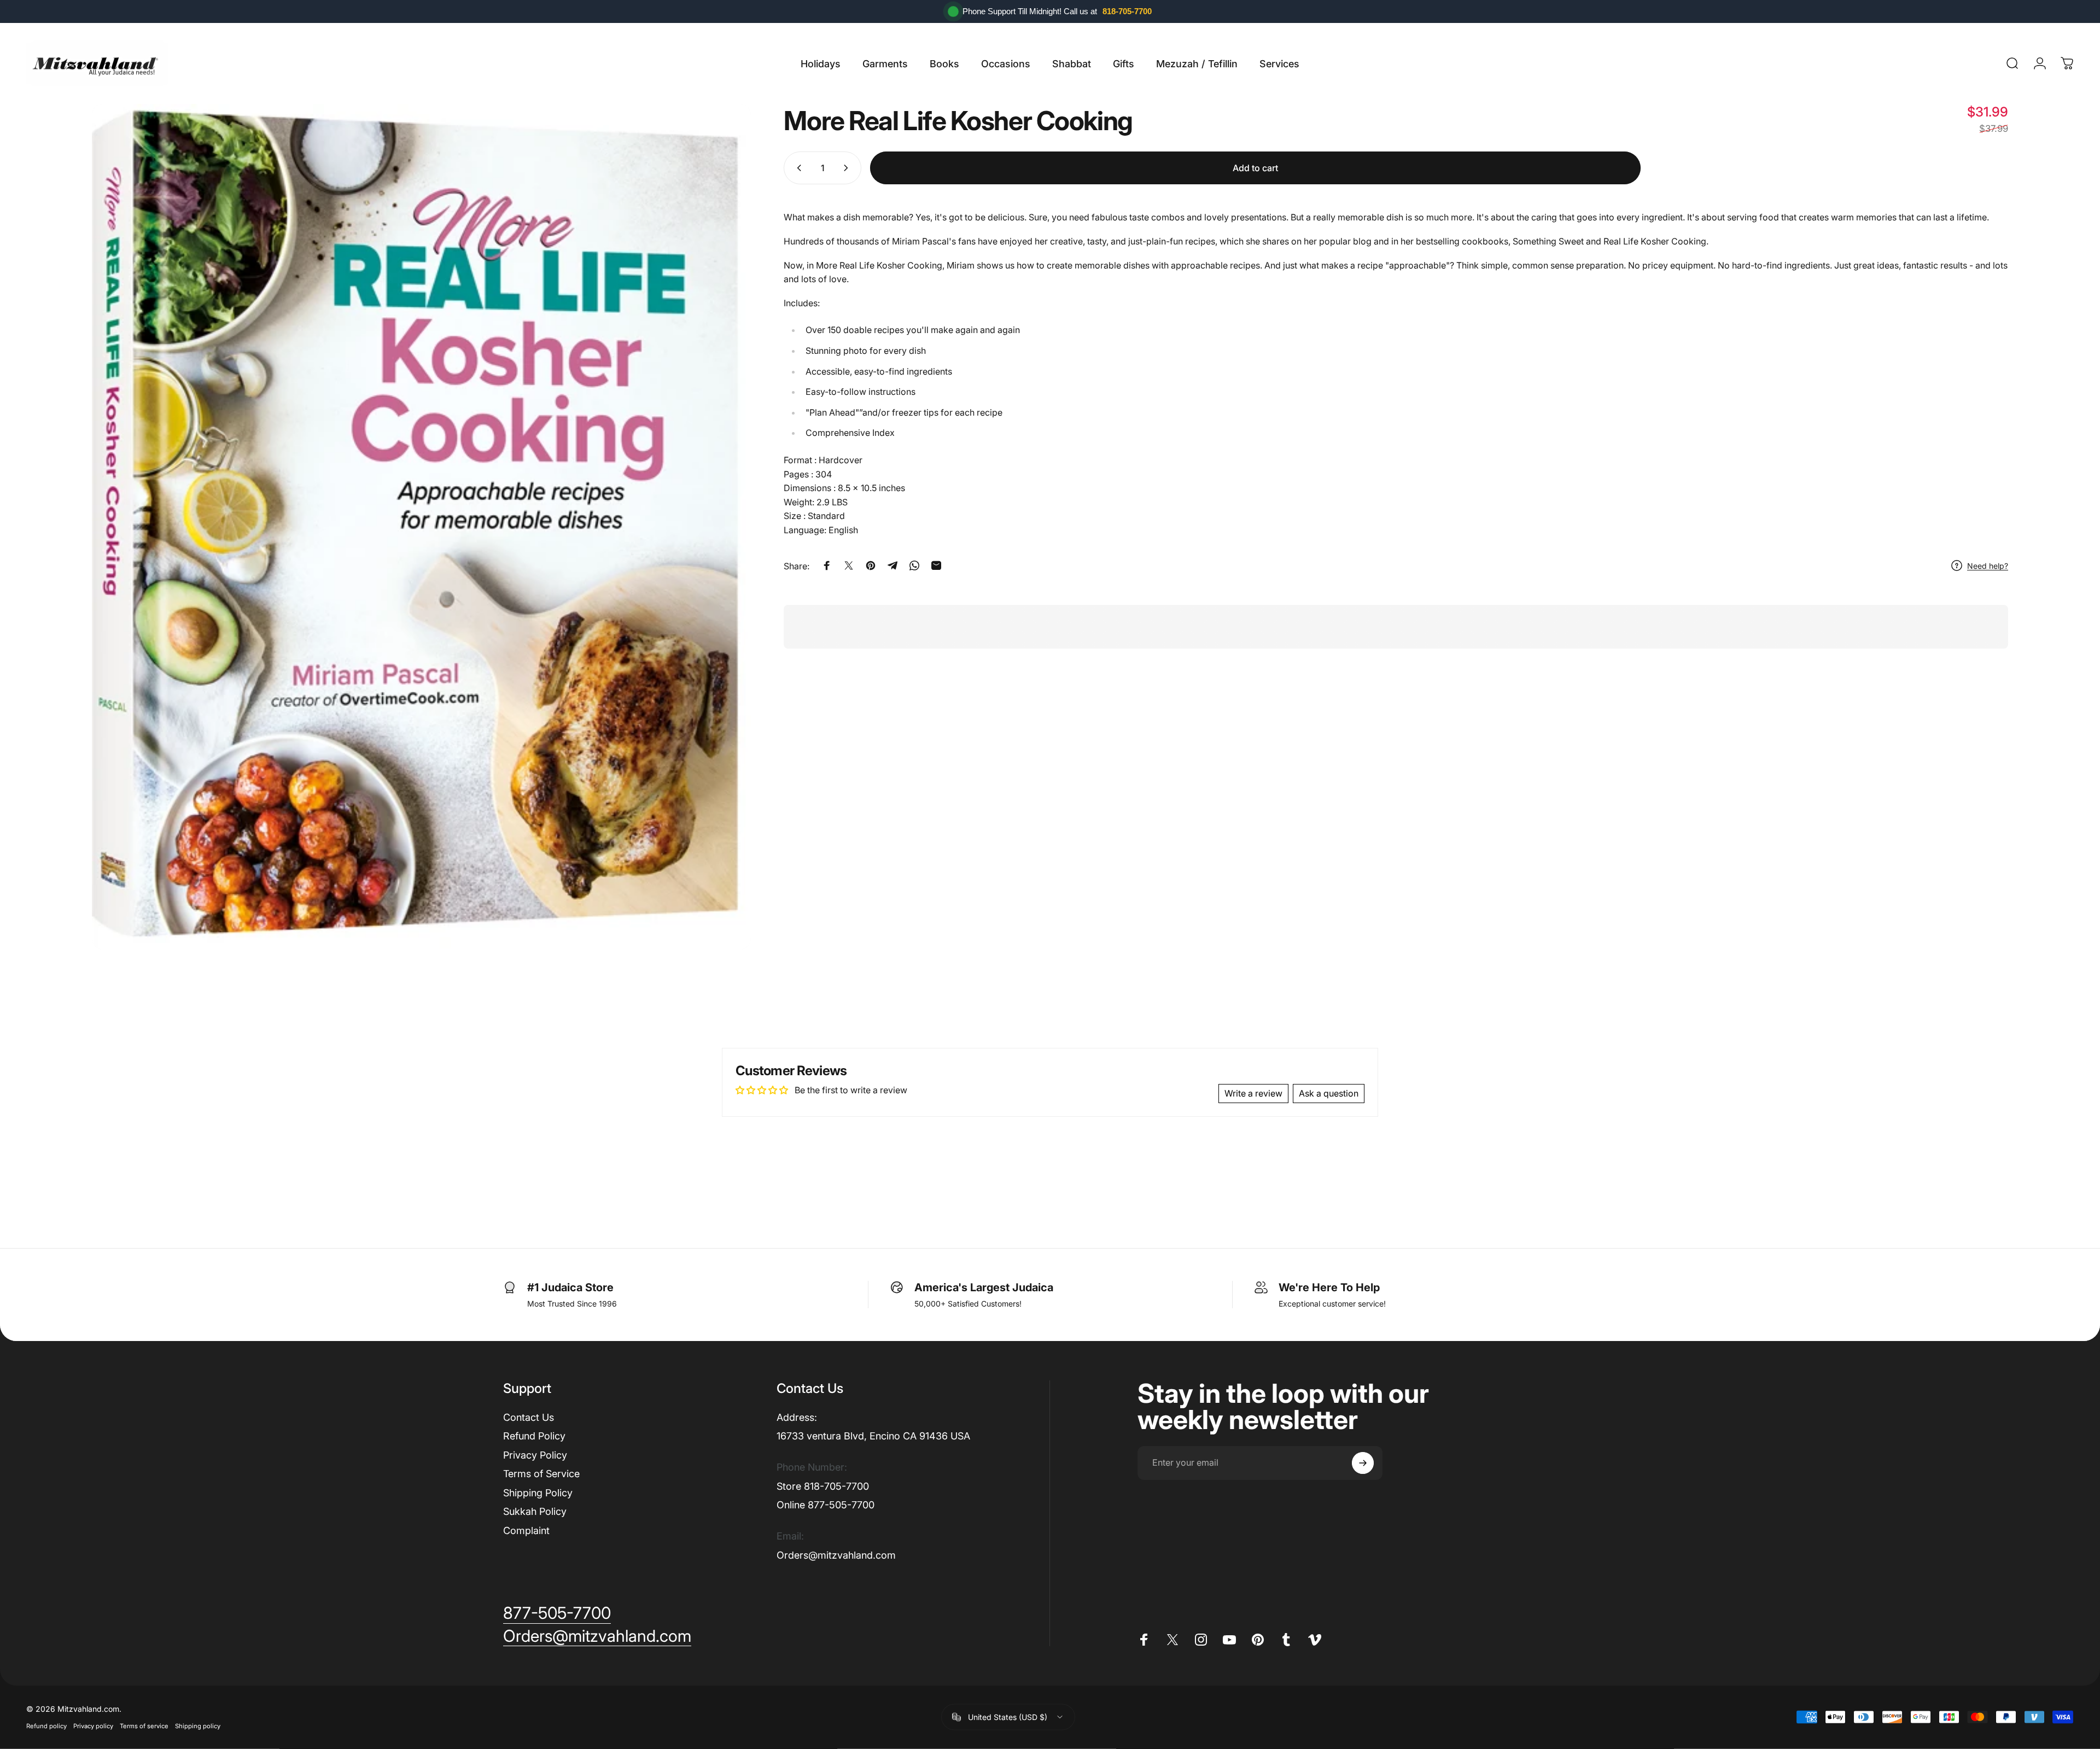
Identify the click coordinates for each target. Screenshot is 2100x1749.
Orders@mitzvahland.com (836, 1555)
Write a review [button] (1253, 1093)
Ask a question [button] (1329, 1093)
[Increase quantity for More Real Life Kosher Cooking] (848, 168)
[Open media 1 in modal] (421, 526)
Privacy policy (93, 1726)
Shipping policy (198, 1726)
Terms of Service (541, 1474)
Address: (797, 1417)
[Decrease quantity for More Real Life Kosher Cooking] (797, 168)
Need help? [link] (1988, 566)
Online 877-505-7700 (826, 1505)
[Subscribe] (1363, 1463)
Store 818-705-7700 (823, 1486)
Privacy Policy (535, 1455)
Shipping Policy (538, 1493)
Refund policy (46, 1726)
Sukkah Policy (535, 1511)
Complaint (526, 1531)
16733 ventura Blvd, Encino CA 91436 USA (873, 1436)
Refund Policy (534, 1436)
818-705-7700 (1127, 11)
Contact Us (529, 1417)
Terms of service (144, 1726)
